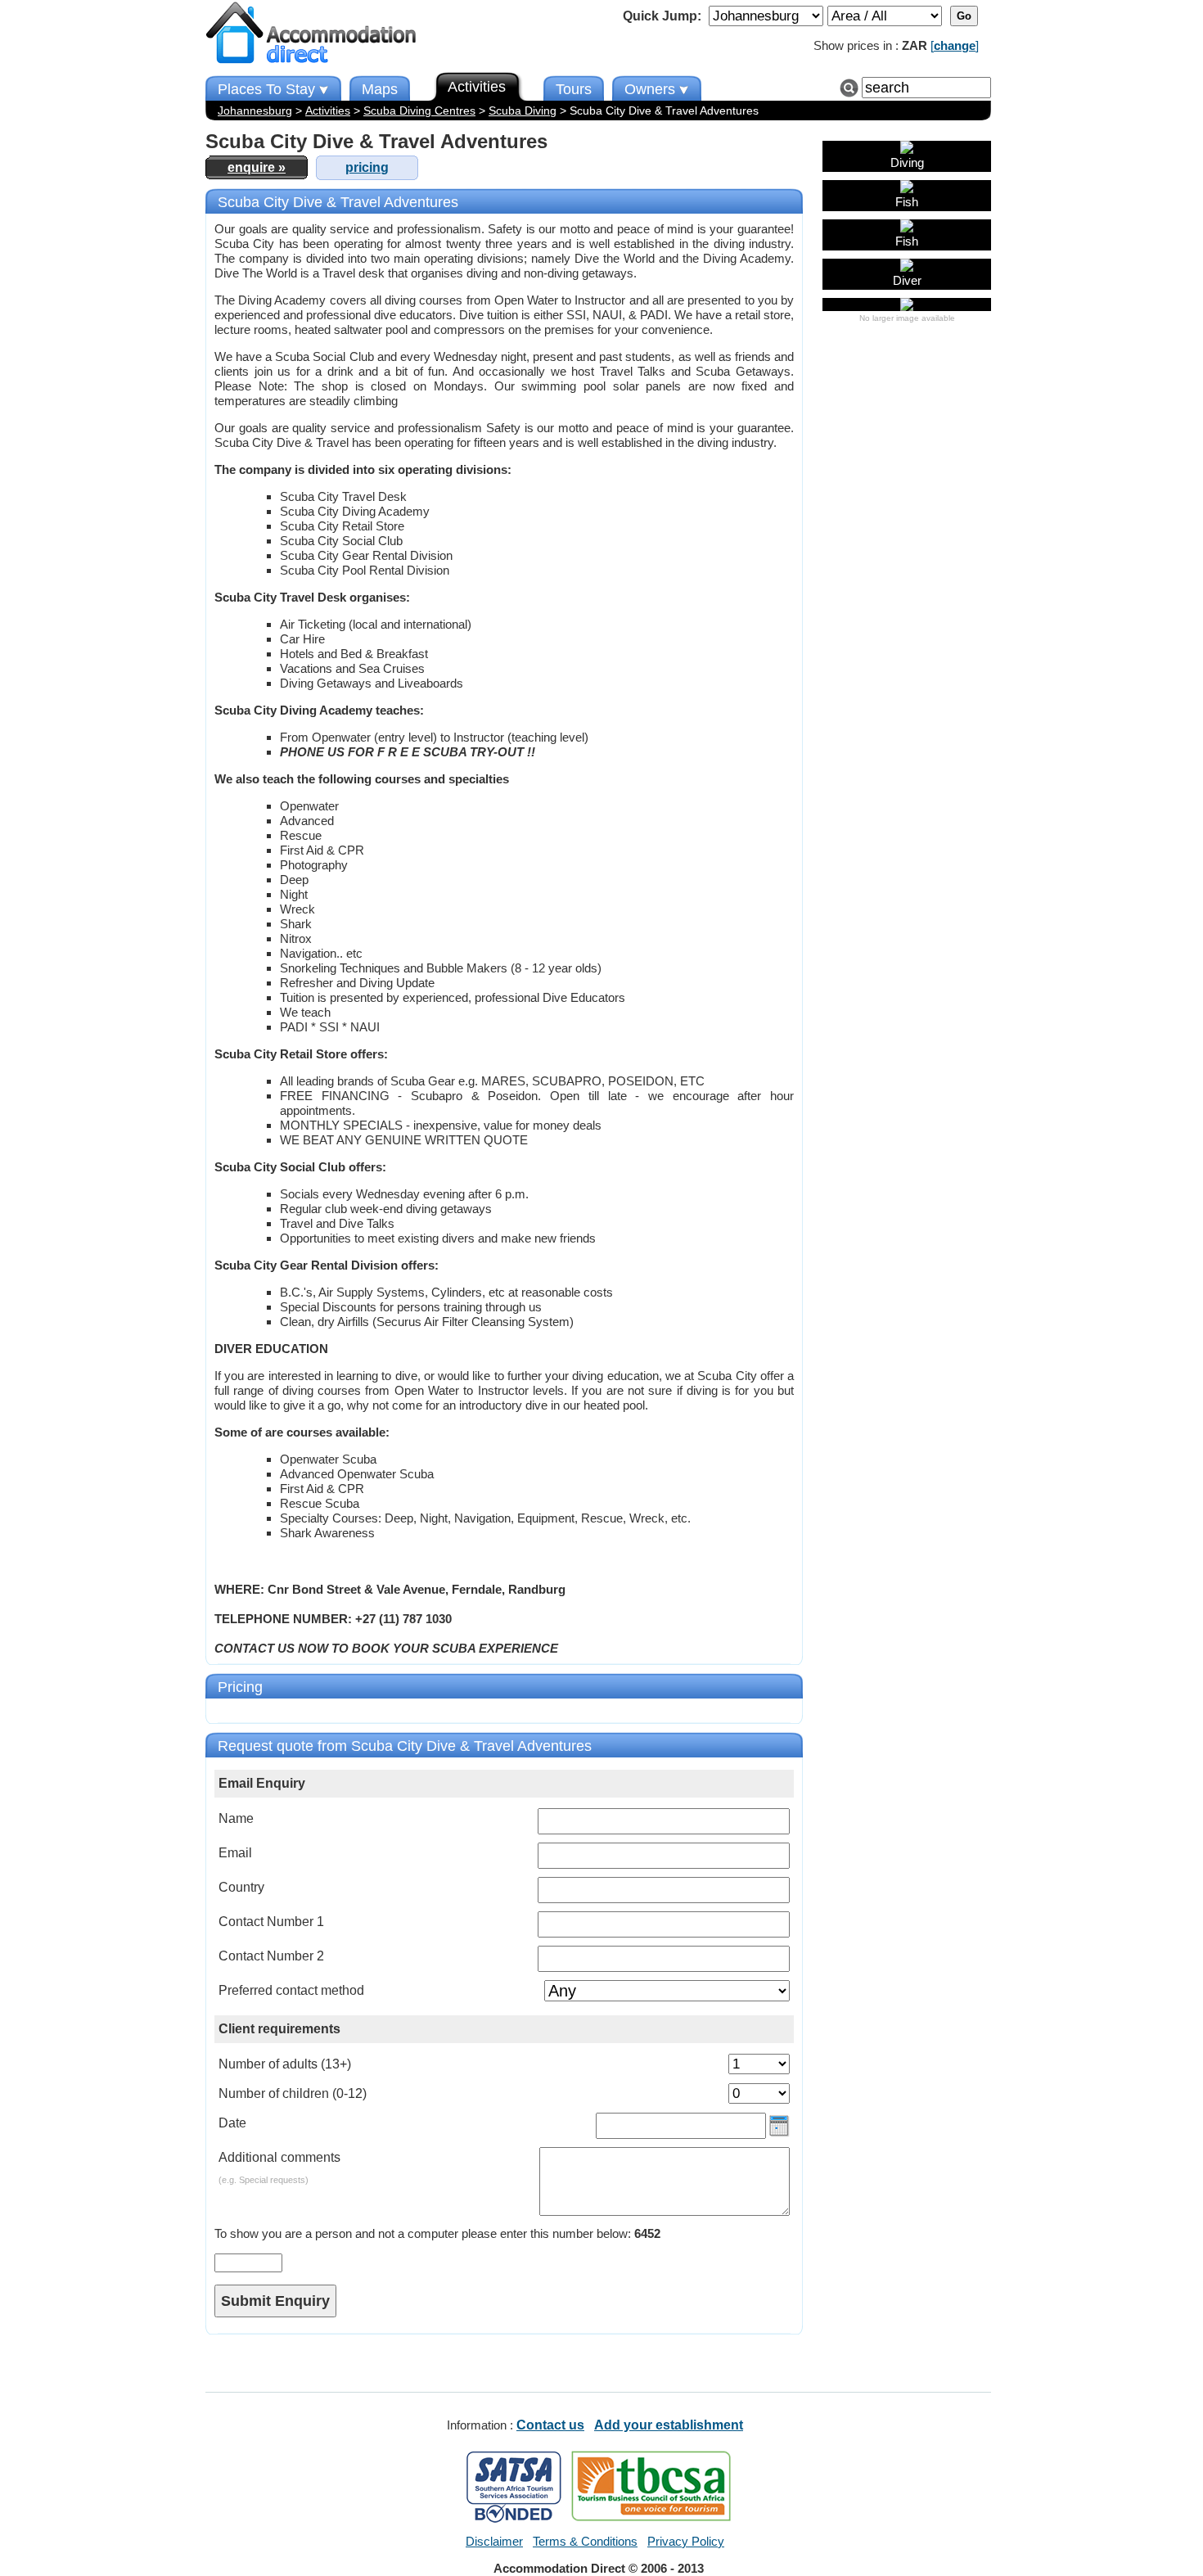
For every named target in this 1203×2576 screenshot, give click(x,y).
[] (955, 45)
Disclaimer (494, 2541)
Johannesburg (255, 111)
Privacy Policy (686, 2541)
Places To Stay (266, 89)
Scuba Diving (523, 111)
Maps (380, 89)
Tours (574, 89)
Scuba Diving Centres (419, 111)
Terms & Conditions (585, 2541)
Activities (328, 111)
